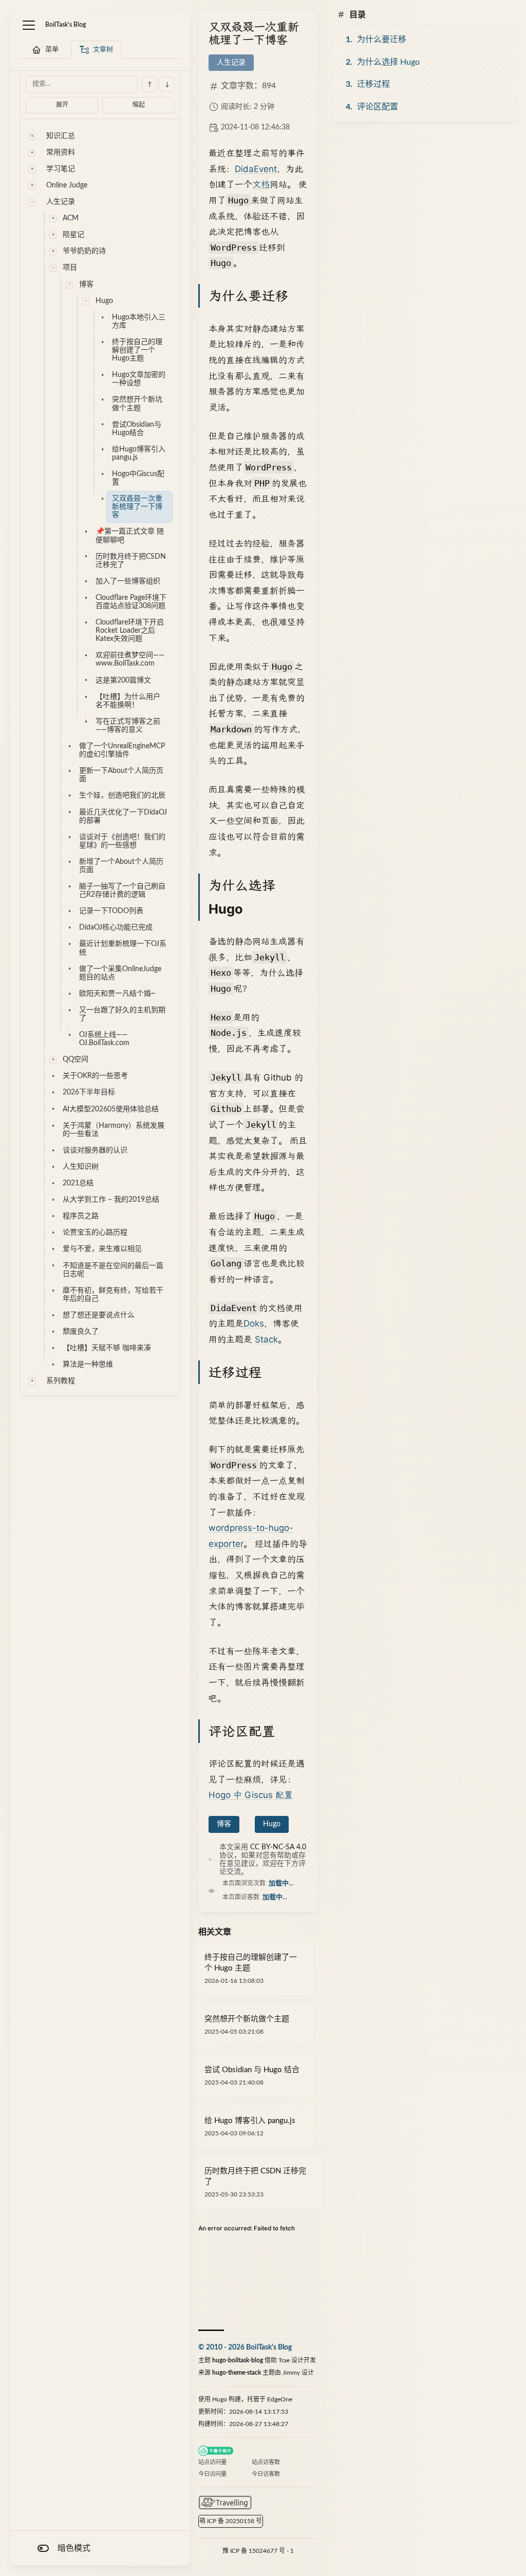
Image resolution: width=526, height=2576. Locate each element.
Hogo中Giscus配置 (138, 478)
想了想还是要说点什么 (99, 1315)
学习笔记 (61, 169)
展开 (62, 105)
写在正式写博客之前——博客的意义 (128, 726)
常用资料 (61, 153)
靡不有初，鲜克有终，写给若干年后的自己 (113, 1295)
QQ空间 (76, 1059)
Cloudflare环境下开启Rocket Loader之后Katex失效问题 (130, 631)
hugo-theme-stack (237, 2373)
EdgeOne (280, 2399)
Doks (254, 1323)
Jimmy (291, 2373)
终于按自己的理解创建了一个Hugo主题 (137, 350)
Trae (284, 2360)
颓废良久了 (81, 1332)
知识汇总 (61, 136)
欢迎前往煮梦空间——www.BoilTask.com (130, 659)
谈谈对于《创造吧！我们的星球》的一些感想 (122, 841)
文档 (261, 184)
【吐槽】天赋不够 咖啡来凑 (107, 1348)
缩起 (139, 105)
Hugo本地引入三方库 (139, 321)
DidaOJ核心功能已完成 (116, 927)
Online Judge (67, 185)
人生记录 (61, 202)
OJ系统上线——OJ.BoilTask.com (104, 1039)
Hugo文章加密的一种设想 (139, 379)
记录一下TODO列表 (111, 911)
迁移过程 (373, 84)
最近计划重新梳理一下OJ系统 (123, 948)
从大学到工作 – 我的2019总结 (111, 1200)
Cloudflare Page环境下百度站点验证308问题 (131, 602)
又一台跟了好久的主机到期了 (122, 1014)
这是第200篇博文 (123, 680)
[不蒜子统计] (216, 2451)
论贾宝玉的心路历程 (95, 1233)
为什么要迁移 (382, 40)
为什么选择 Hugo (388, 62)
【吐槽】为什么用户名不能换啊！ (128, 701)
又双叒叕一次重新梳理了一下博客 (137, 507)
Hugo (104, 301)
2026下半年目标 (89, 1092)
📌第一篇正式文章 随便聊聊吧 (130, 536)
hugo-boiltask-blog (238, 2360)
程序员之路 (81, 1216)
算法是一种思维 (88, 1365)
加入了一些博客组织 (128, 581)
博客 (86, 285)
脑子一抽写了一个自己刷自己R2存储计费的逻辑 (122, 891)
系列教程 (61, 1381)
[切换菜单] (29, 25)
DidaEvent (256, 169)
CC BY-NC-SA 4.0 (278, 1847)
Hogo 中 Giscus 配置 (251, 1795)
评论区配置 (378, 107)
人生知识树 (81, 1167)
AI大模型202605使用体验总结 (111, 1109)
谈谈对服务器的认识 (95, 1150)
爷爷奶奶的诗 (84, 251)
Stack (266, 1339)
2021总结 (78, 1183)
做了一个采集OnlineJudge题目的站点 (120, 973)
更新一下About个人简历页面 (121, 775)
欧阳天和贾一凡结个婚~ (117, 994)
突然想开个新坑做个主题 (137, 404)
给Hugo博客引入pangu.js (139, 453)
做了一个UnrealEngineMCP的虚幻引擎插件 (122, 750)
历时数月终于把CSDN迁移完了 (131, 561)
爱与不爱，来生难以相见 (102, 1249)
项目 (70, 268)
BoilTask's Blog (65, 25)
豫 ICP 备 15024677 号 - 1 (258, 2551)
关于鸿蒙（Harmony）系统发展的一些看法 (114, 1130)
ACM (71, 218)
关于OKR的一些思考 (95, 1076)
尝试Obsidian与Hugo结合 (137, 429)
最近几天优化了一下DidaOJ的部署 (123, 817)
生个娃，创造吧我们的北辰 (122, 795)
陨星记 (73, 235)
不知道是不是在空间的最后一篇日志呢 (113, 1270)
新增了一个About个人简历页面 (121, 866)
